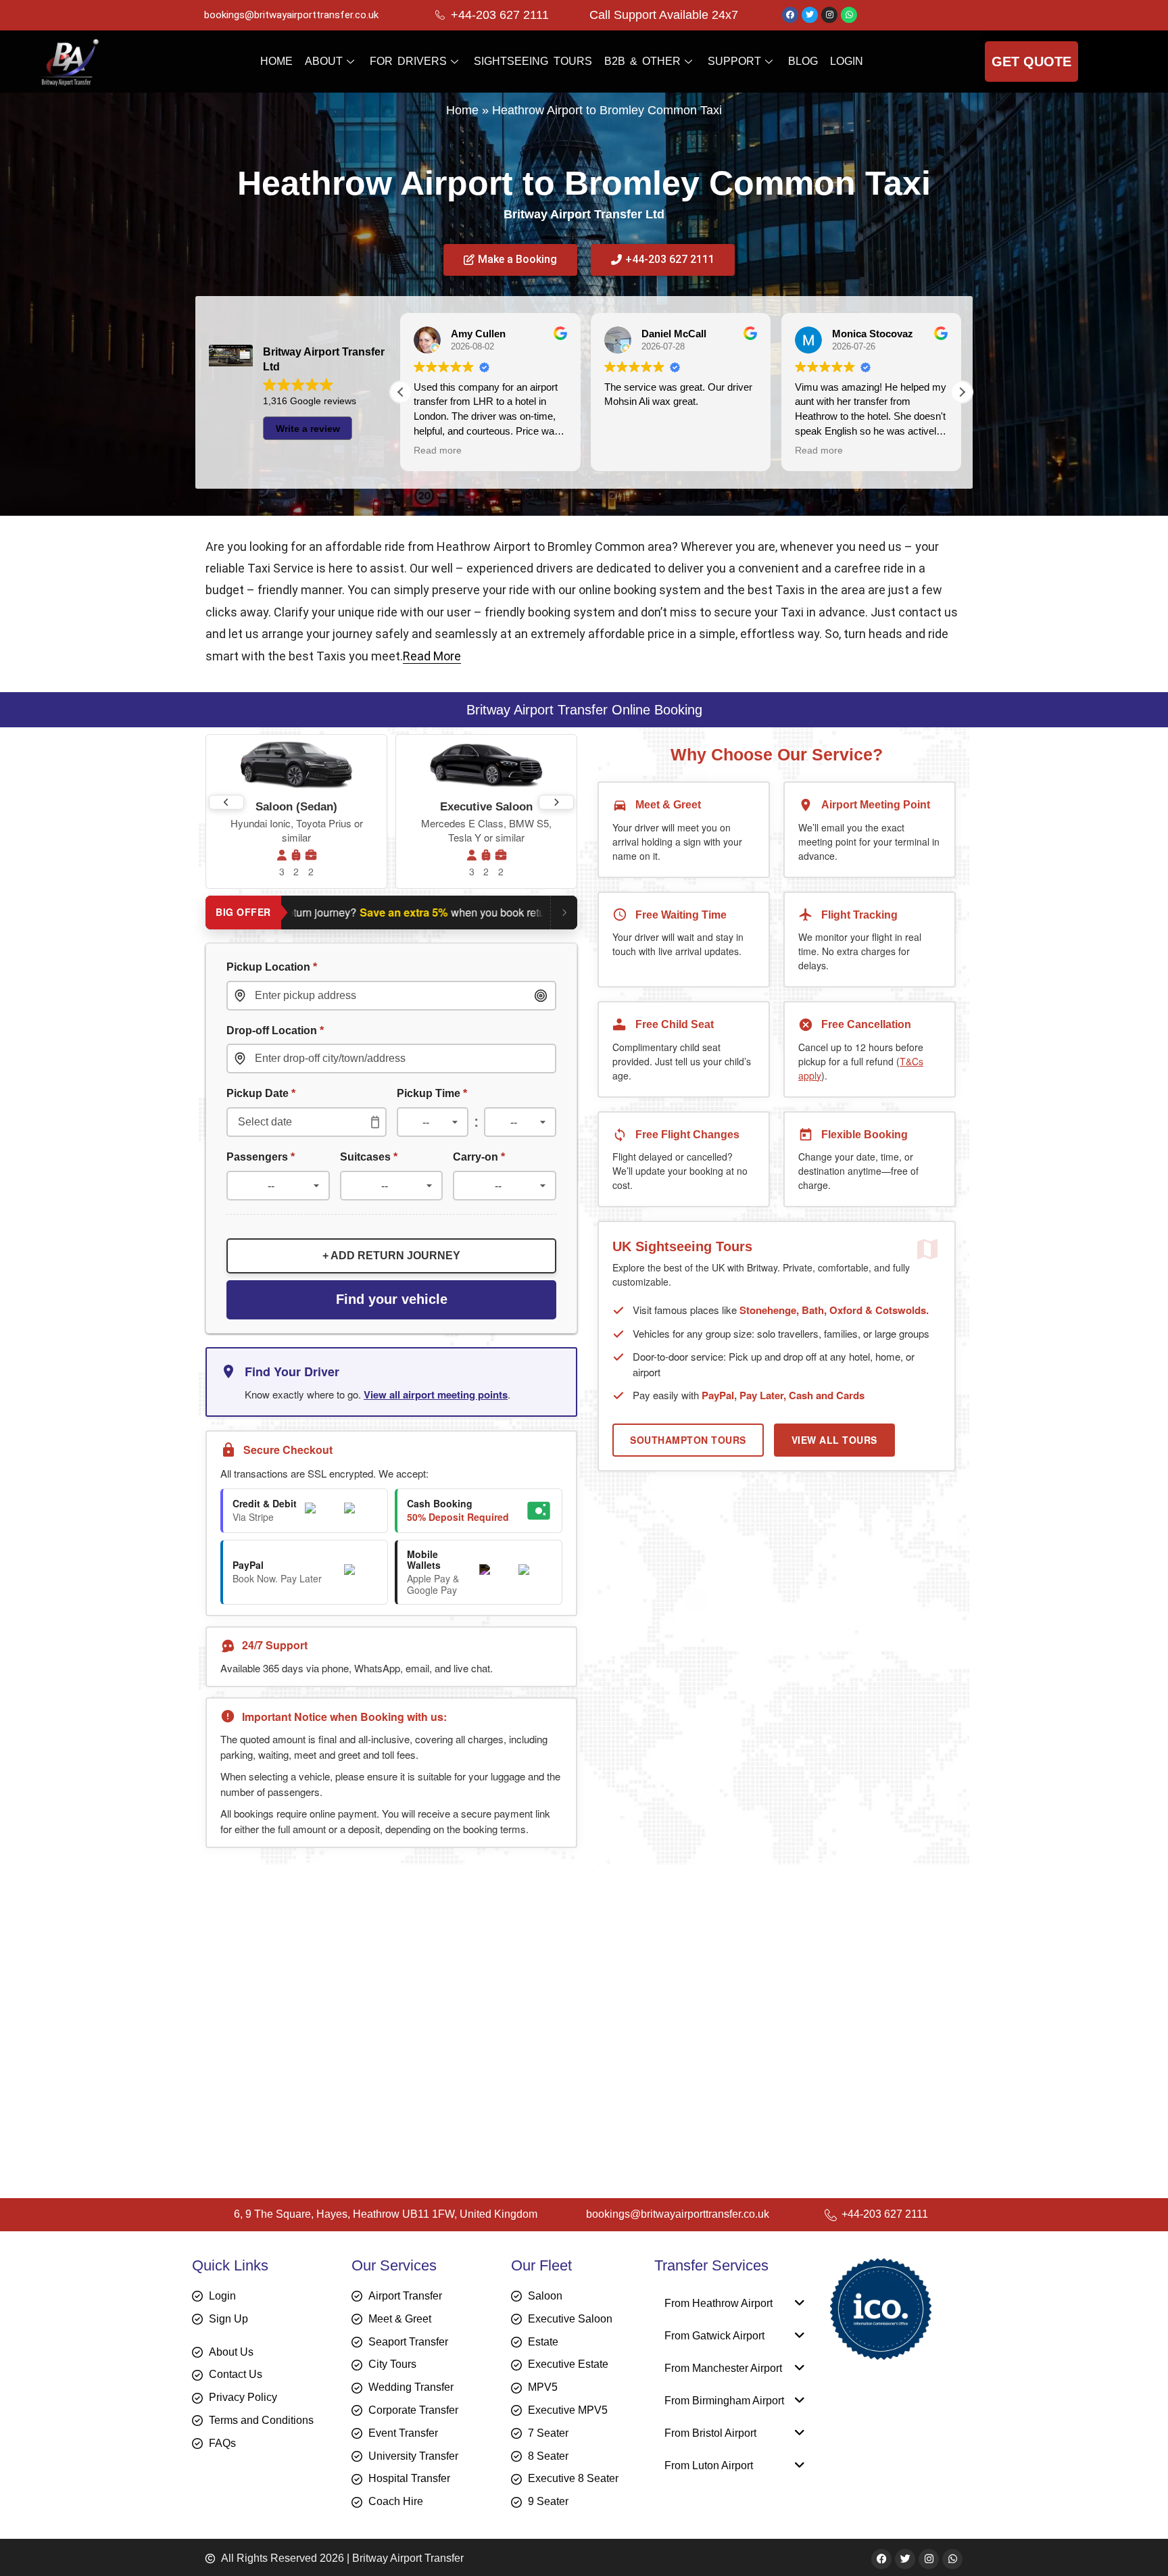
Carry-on (479, 1157)
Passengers (261, 1157)
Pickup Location (272, 967)
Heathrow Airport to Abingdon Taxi (313, 2019)
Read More (432, 656)
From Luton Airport (709, 2465)
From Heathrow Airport (719, 2303)
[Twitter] (810, 15)
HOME (276, 61)
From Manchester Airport (723, 2368)
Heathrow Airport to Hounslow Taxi (315, 1942)
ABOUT (324, 61)
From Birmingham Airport (724, 2401)
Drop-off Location (275, 1030)
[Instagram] (829, 15)
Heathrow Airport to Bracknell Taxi (312, 2078)
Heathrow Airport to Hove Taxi (301, 2000)
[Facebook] (790, 15)
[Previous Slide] (226, 802)
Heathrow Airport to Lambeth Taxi (312, 2059)
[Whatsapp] (849, 15)
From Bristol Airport (710, 2433)
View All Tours (834, 1440)
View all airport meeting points (436, 1394)
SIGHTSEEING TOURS (533, 61)
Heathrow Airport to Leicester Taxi (313, 1981)
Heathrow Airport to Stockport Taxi (314, 2117)
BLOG (803, 61)
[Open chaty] (1130, 2541)
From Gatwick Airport (714, 2336)
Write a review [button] (308, 429)
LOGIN (847, 61)
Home (462, 110)
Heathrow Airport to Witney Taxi (306, 2039)
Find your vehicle (392, 1299)
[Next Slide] (556, 802)
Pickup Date (261, 1093)
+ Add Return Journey (391, 1256)
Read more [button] (628, 451)
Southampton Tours (688, 1440)
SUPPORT (734, 61)
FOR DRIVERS (408, 61)
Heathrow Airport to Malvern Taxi (309, 1961)
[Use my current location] (541, 996)
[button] (962, 392)
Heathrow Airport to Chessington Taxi (322, 2098)
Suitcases (369, 1157)
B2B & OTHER (642, 61)
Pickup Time (432, 1093)
